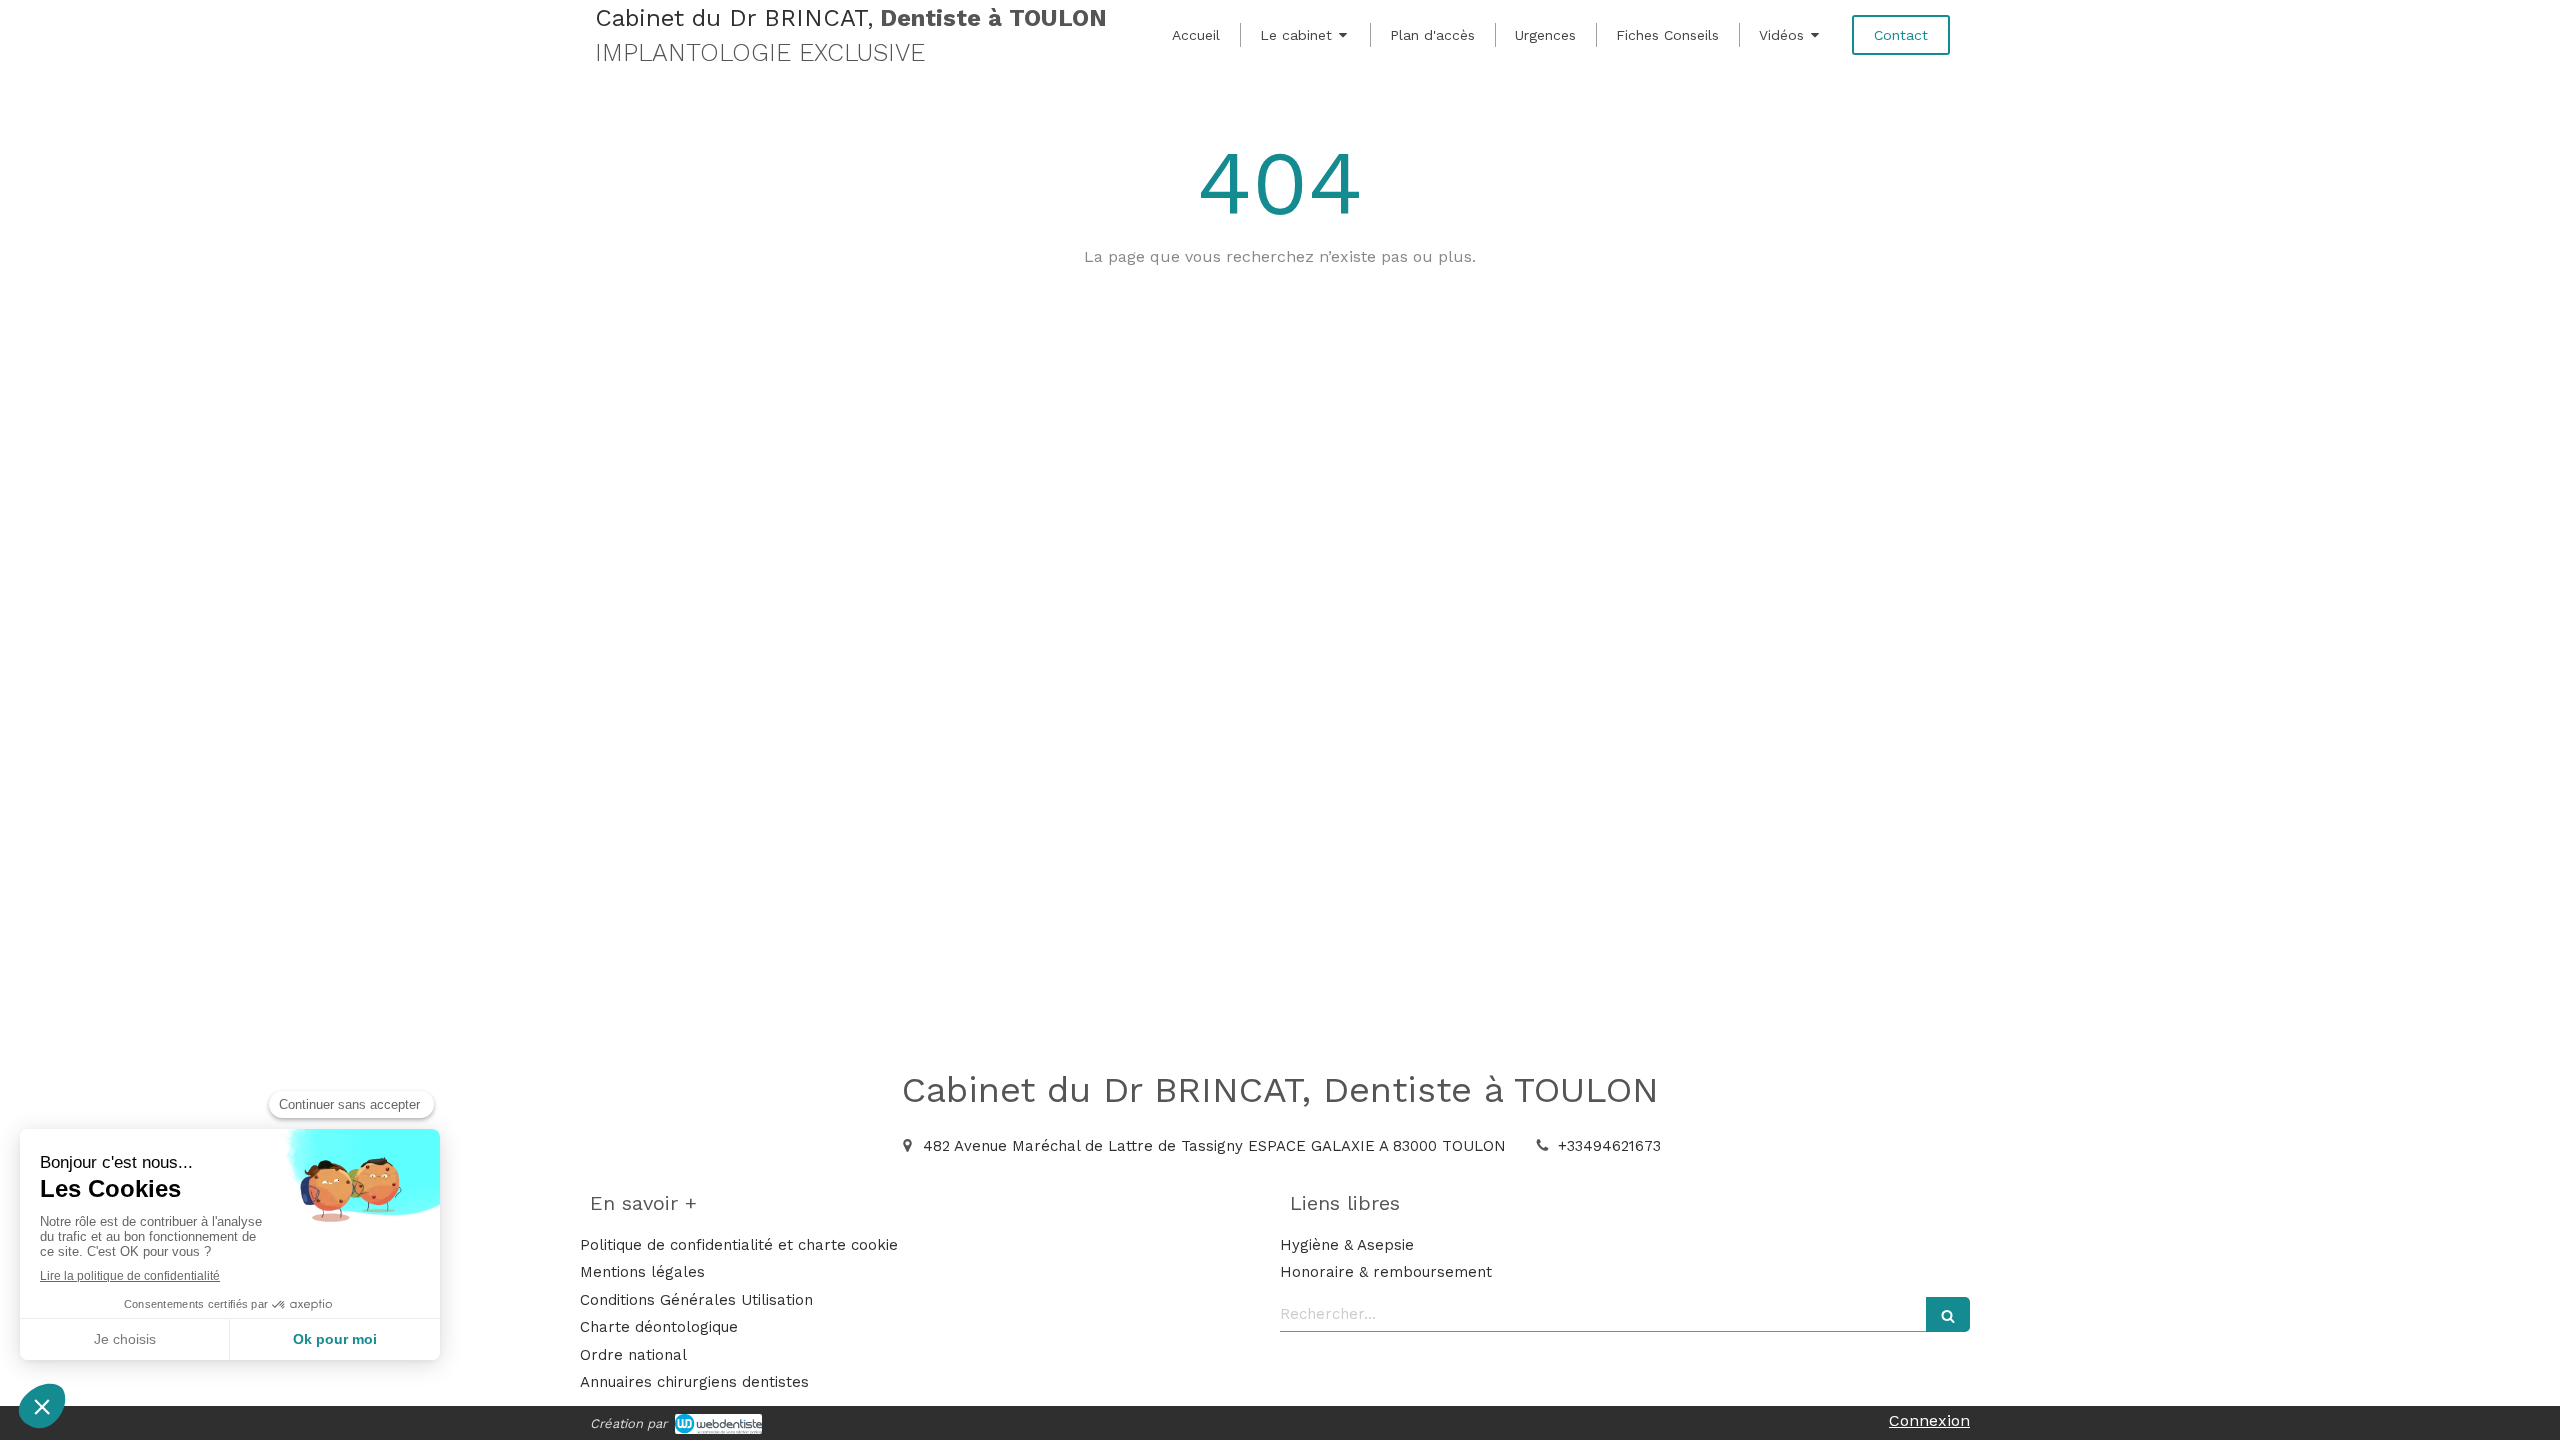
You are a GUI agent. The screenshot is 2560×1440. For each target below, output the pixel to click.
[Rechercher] (1948, 1314)
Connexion (1929, 1420)
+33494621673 (1609, 1146)
